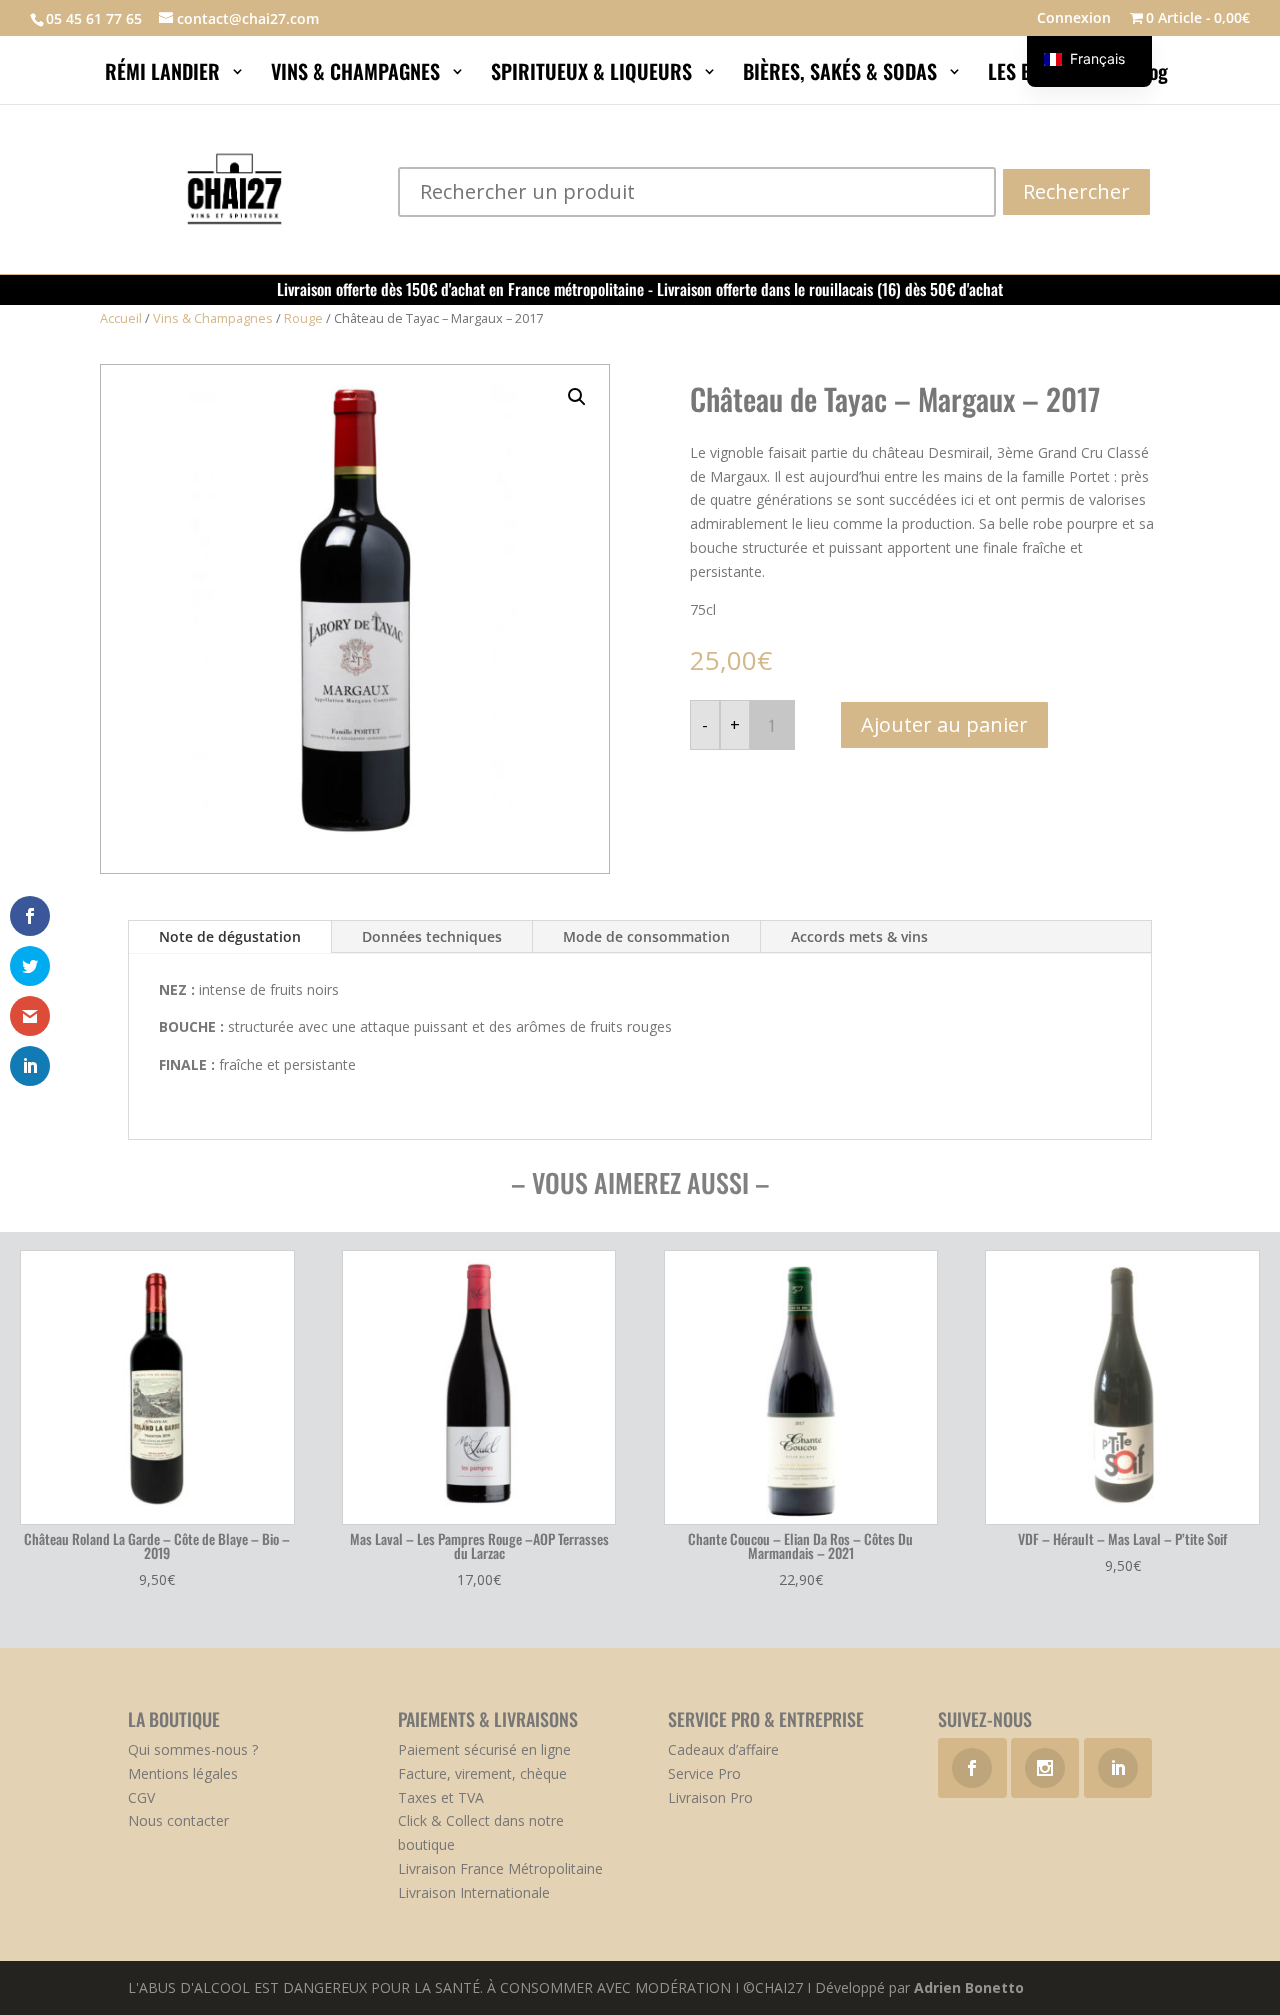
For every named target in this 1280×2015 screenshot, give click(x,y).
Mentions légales (183, 1773)
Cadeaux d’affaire (723, 1749)
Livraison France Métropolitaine (500, 1868)
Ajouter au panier (944, 724)
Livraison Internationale (474, 1892)
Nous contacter (178, 1820)
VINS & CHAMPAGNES (358, 75)
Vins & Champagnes (213, 318)
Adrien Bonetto (969, 1987)
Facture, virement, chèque (482, 1773)
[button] (577, 397)
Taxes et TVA (441, 1797)
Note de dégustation (230, 936)
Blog (1153, 75)
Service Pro (704, 1773)
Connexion (1074, 19)
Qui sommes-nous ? (193, 1749)
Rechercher (1076, 191)
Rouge (303, 318)
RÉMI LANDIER (165, 75)
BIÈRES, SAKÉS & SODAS (842, 75)
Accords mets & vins (859, 936)
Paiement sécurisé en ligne (484, 1749)
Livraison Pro (710, 1797)
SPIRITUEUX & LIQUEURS (594, 75)
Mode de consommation (646, 936)
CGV (141, 1797)
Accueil (121, 318)
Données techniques (432, 936)
